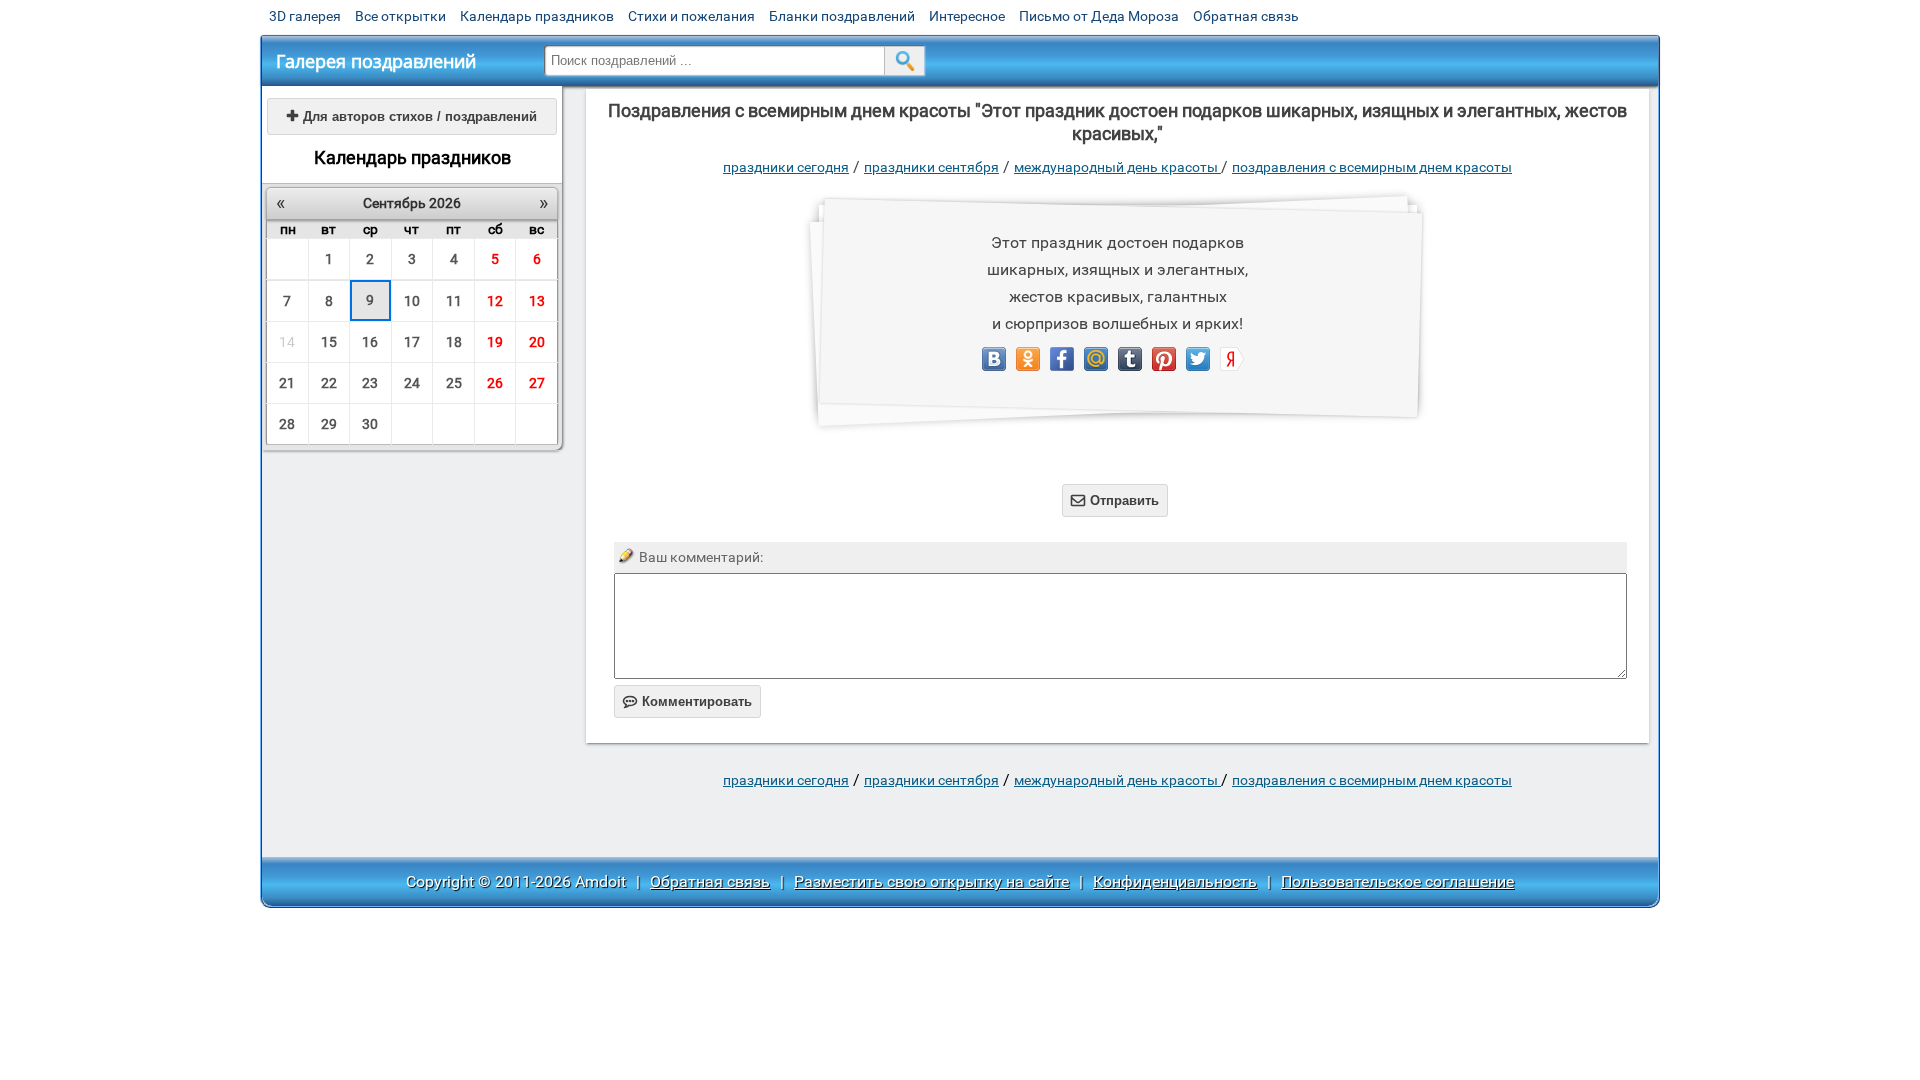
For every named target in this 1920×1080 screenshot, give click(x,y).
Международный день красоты (1117, 167)
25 (454, 383)
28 (287, 424)
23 (370, 383)
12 (495, 301)
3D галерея (305, 16)
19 (495, 342)
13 (537, 301)
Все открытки (400, 16)
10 (412, 301)
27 (537, 383)
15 (329, 342)
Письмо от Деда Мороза (1099, 16)
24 (412, 383)
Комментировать (687, 701)
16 (370, 342)
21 (287, 383)
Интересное (967, 16)
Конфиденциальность (1175, 881)
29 (329, 424)
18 (454, 342)
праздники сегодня (786, 167)
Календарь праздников (537, 16)
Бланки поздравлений (842, 16)
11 (454, 301)
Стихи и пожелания (691, 16)
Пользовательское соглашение (1397, 881)
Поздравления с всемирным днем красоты (1372, 167)
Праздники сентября (931, 167)
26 (495, 383)
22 (329, 383)
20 (537, 342)
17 (412, 342)
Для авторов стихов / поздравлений (412, 116)
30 (370, 424)
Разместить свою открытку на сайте (931, 881)
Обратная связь (1246, 16)
